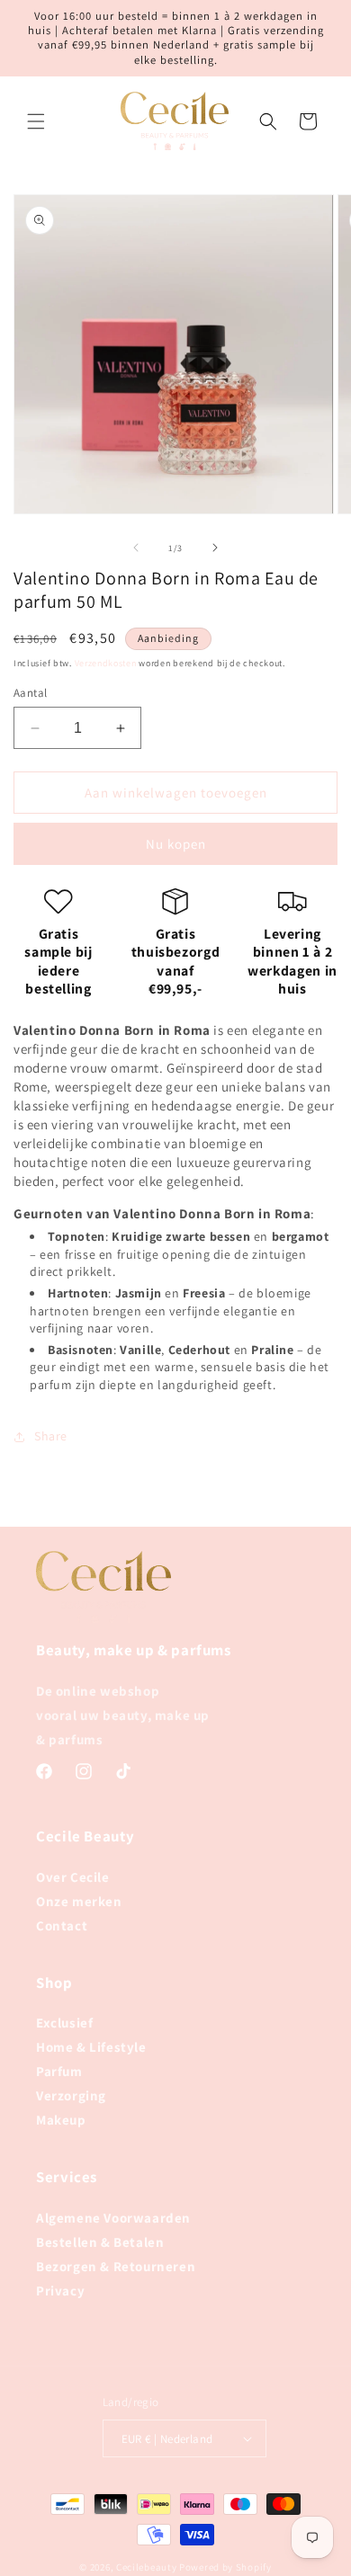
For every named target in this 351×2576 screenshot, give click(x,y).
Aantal (30, 693)
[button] (36, 121)
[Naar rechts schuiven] (215, 548)
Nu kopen (176, 844)
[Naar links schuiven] (136, 548)
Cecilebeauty (146, 2567)
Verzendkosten (106, 663)
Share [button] (51, 1436)
